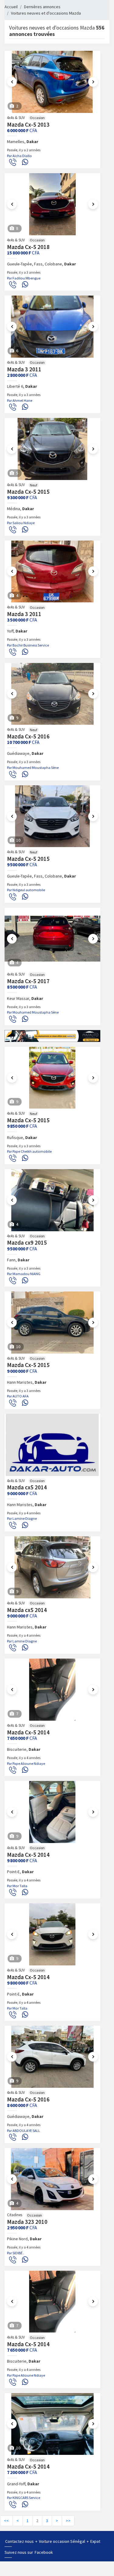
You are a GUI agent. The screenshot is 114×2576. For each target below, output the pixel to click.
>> (68, 2521)
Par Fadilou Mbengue (24, 278)
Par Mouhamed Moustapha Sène (33, 768)
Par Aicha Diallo (19, 156)
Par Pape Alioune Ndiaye (26, 1763)
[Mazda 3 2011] (52, 327)
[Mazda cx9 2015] (52, 1200)
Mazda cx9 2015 (27, 1242)
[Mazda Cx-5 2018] (52, 204)
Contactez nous (20, 2541)
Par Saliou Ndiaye (21, 523)
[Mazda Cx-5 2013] (52, 82)
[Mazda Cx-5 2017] (52, 939)
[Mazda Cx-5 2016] (52, 694)
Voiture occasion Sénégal (62, 2541)
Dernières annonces (42, 7)
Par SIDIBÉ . (16, 2253)
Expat (95, 2541)
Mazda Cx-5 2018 (28, 247)
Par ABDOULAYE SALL (24, 2131)
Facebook (44, 2552)
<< (6, 2521)
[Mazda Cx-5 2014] (52, 1690)
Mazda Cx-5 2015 (28, 492)
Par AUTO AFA (18, 1396)
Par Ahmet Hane (20, 400)
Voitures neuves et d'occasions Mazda (46, 13)
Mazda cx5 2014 (27, 1487)
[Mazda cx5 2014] (52, 1445)
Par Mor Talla (17, 1886)
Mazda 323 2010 (27, 2222)
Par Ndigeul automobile (26, 890)
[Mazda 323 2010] (52, 2179)
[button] (12, 82)
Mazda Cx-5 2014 (28, 1732)
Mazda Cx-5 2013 (28, 124)
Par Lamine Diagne (22, 1518)
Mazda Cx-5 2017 (28, 981)
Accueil (11, 7)
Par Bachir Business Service (28, 645)
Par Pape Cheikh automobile (29, 1151)
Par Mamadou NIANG (24, 1274)
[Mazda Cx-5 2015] (52, 449)
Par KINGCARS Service (24, 2498)
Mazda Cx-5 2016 (28, 736)
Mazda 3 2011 (24, 369)
